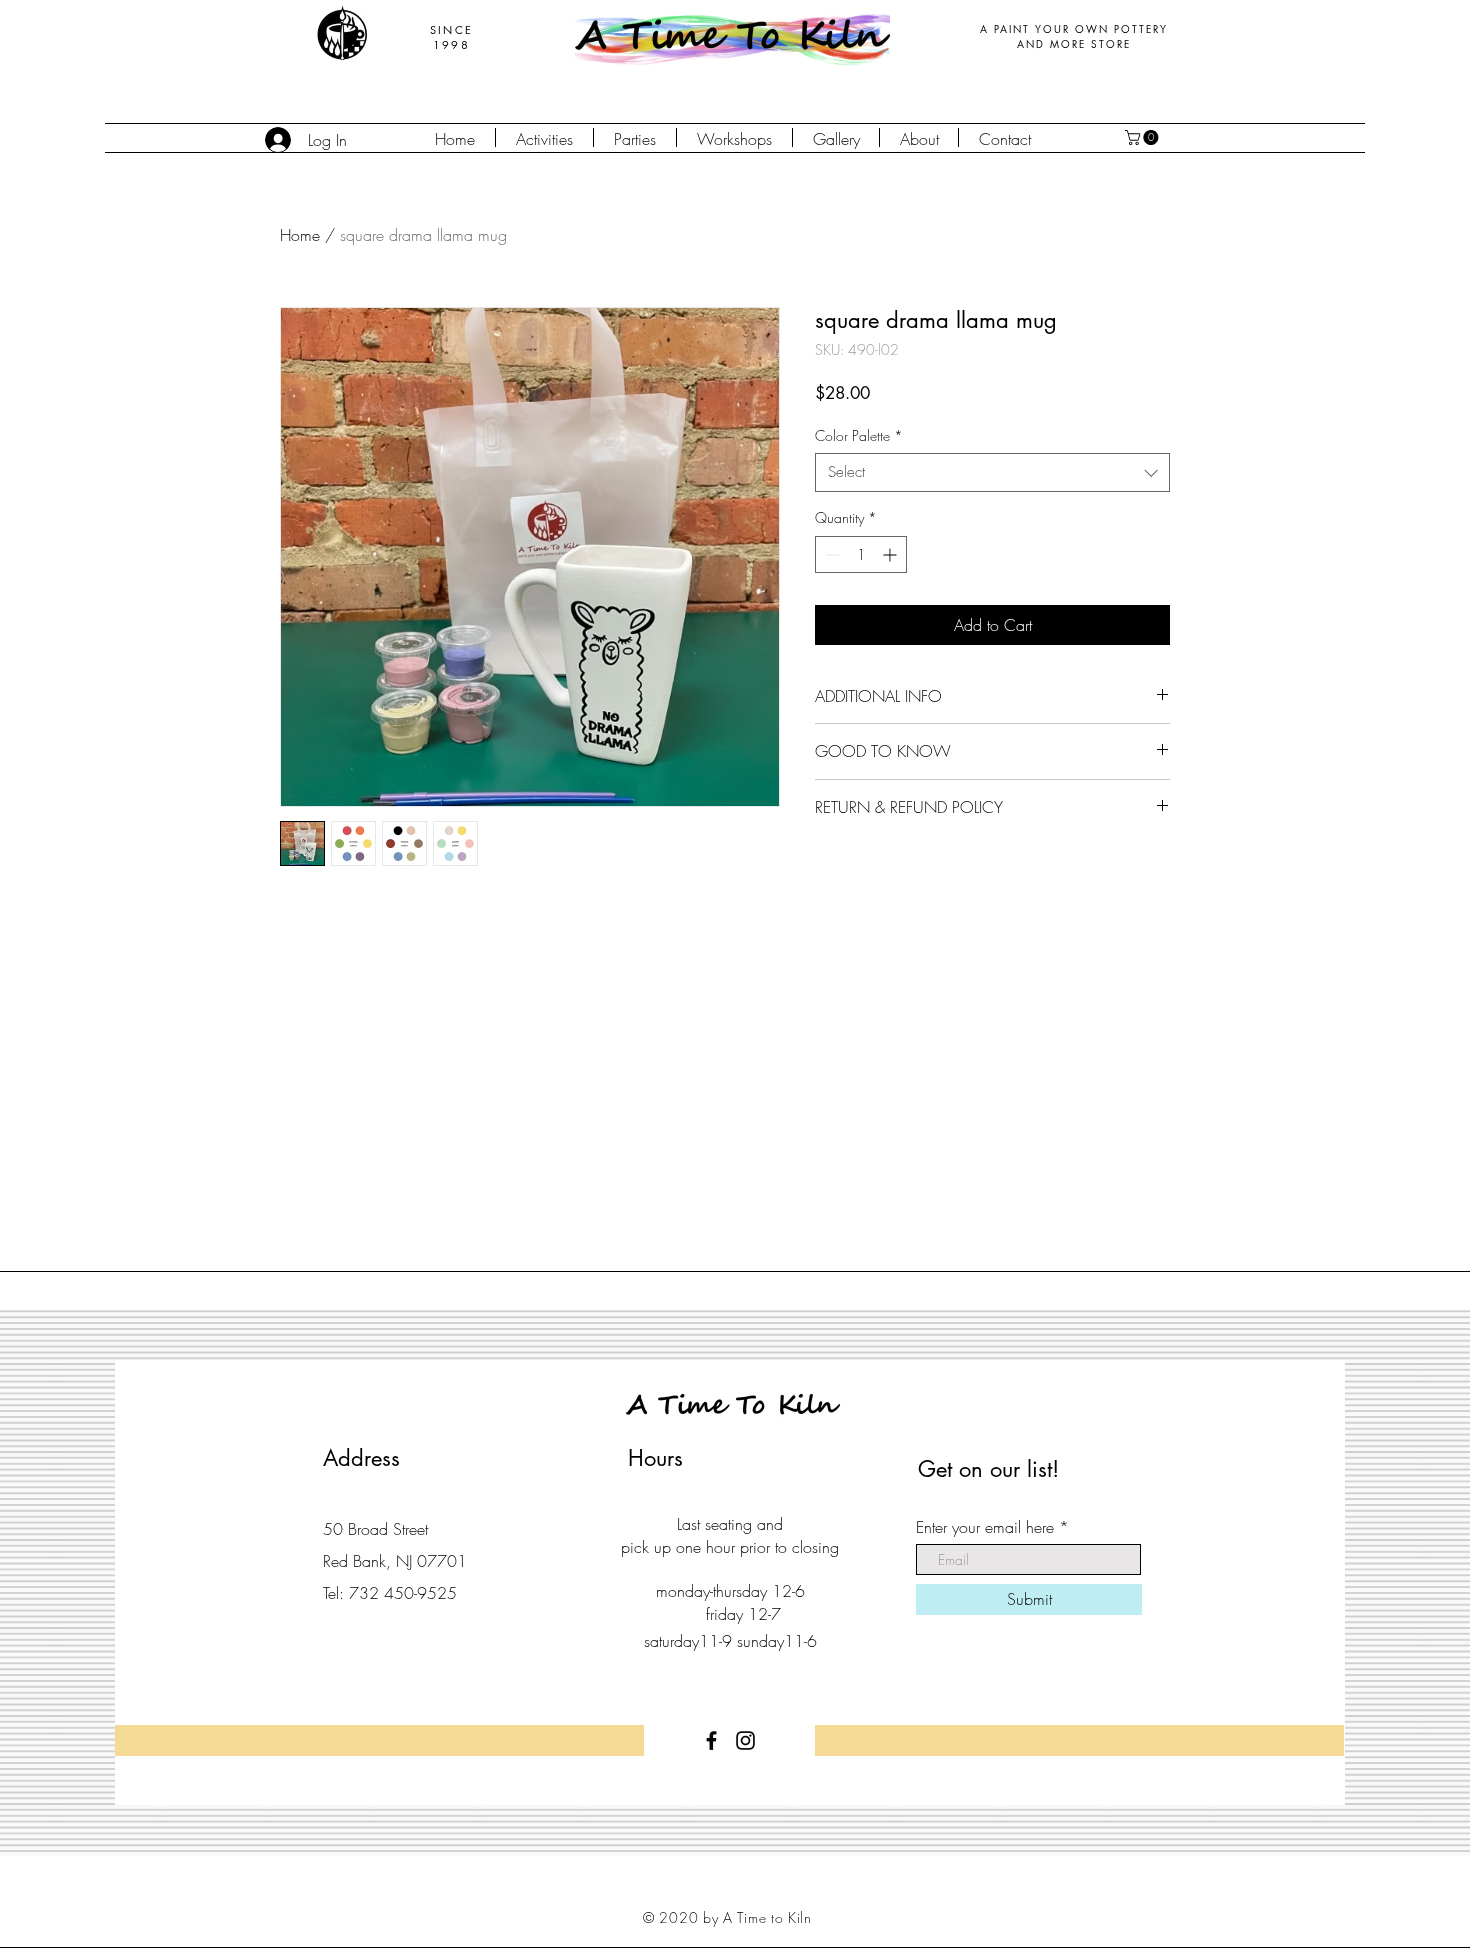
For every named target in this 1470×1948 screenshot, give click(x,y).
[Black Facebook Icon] (711, 1740)
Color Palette (859, 435)
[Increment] (891, 554)
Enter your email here (985, 1527)
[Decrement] (830, 554)
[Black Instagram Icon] (745, 1740)
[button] (1143, 137)
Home (300, 235)
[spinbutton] (861, 554)
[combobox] (992, 472)
